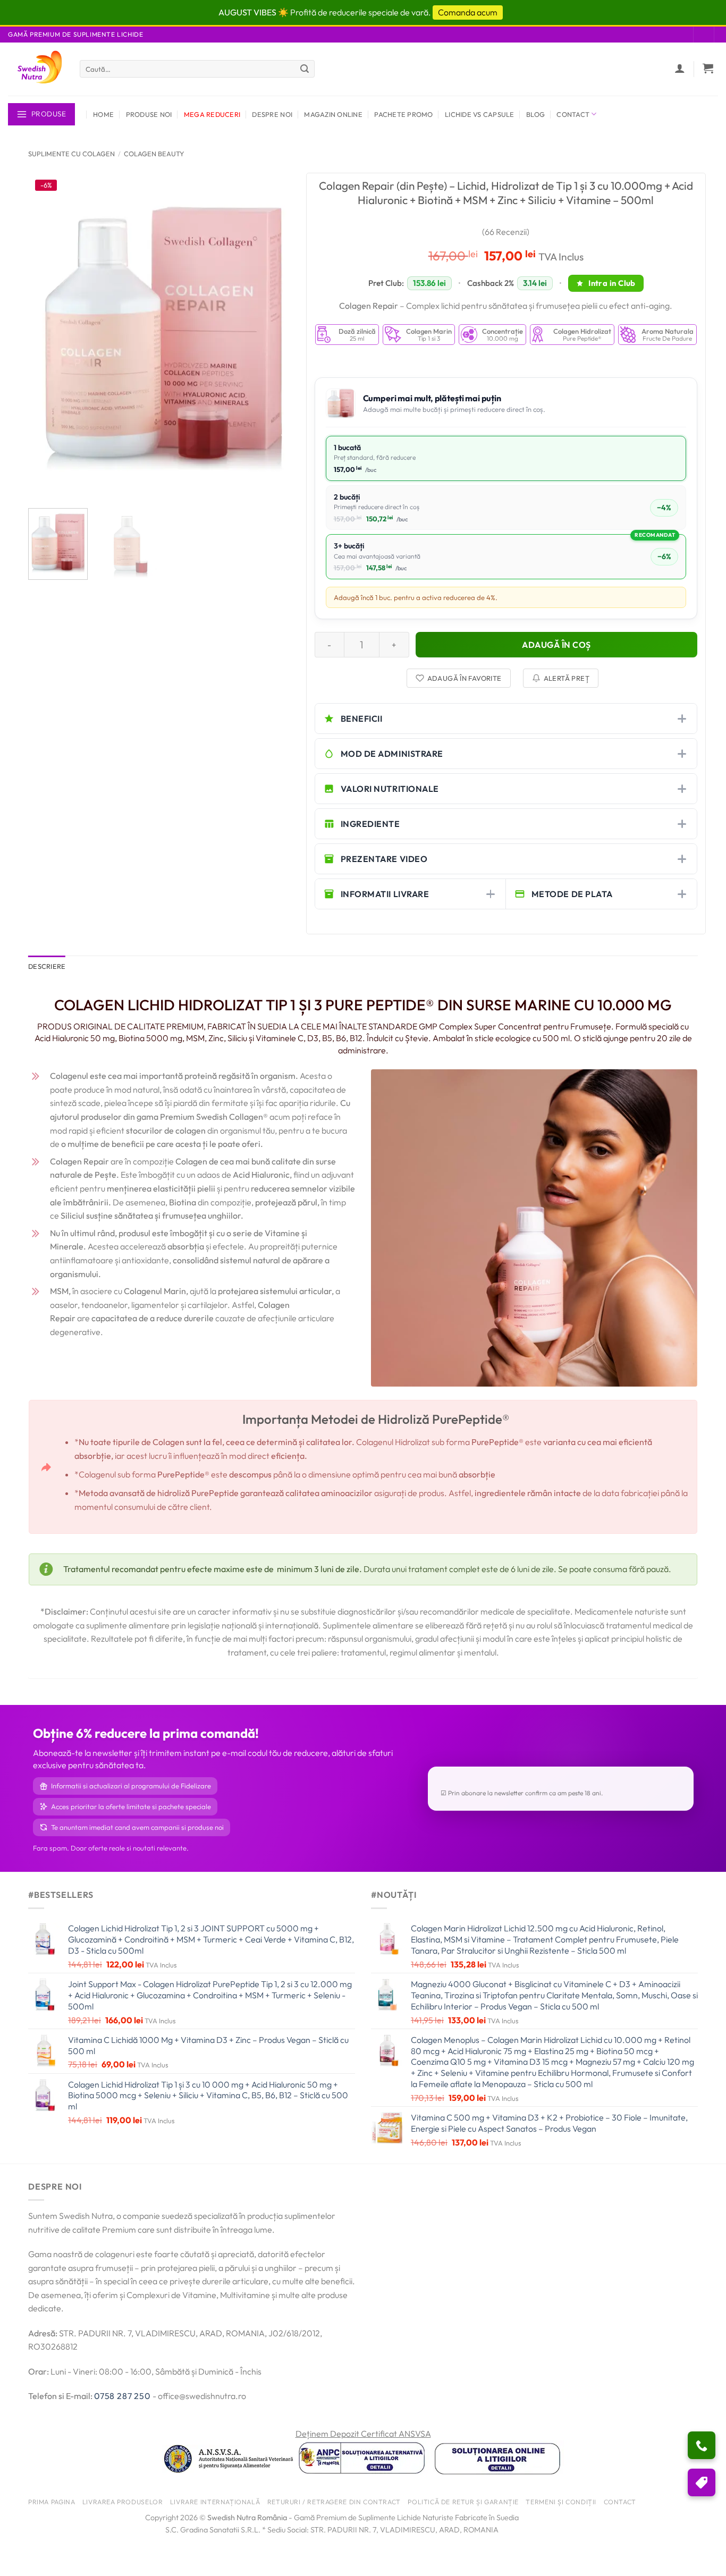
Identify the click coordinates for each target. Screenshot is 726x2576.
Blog (535, 114)
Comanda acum (468, 12)
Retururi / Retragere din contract (334, 2502)
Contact (573, 114)
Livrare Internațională (215, 2502)
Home (103, 114)
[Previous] (47, 336)
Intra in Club (611, 283)
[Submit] (305, 69)
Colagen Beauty (154, 154)
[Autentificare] (680, 68)
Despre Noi (272, 114)
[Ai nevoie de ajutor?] (702, 2445)
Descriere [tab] (47, 966)
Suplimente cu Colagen (71, 154)
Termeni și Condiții (561, 2502)
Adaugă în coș (556, 645)
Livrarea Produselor (123, 2502)
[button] (708, 68)
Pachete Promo (403, 114)
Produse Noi (149, 114)
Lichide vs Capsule (480, 114)
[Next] (279, 336)
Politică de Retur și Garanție (463, 2502)
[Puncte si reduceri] (702, 2482)
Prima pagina (52, 2502)
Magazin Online (333, 114)
